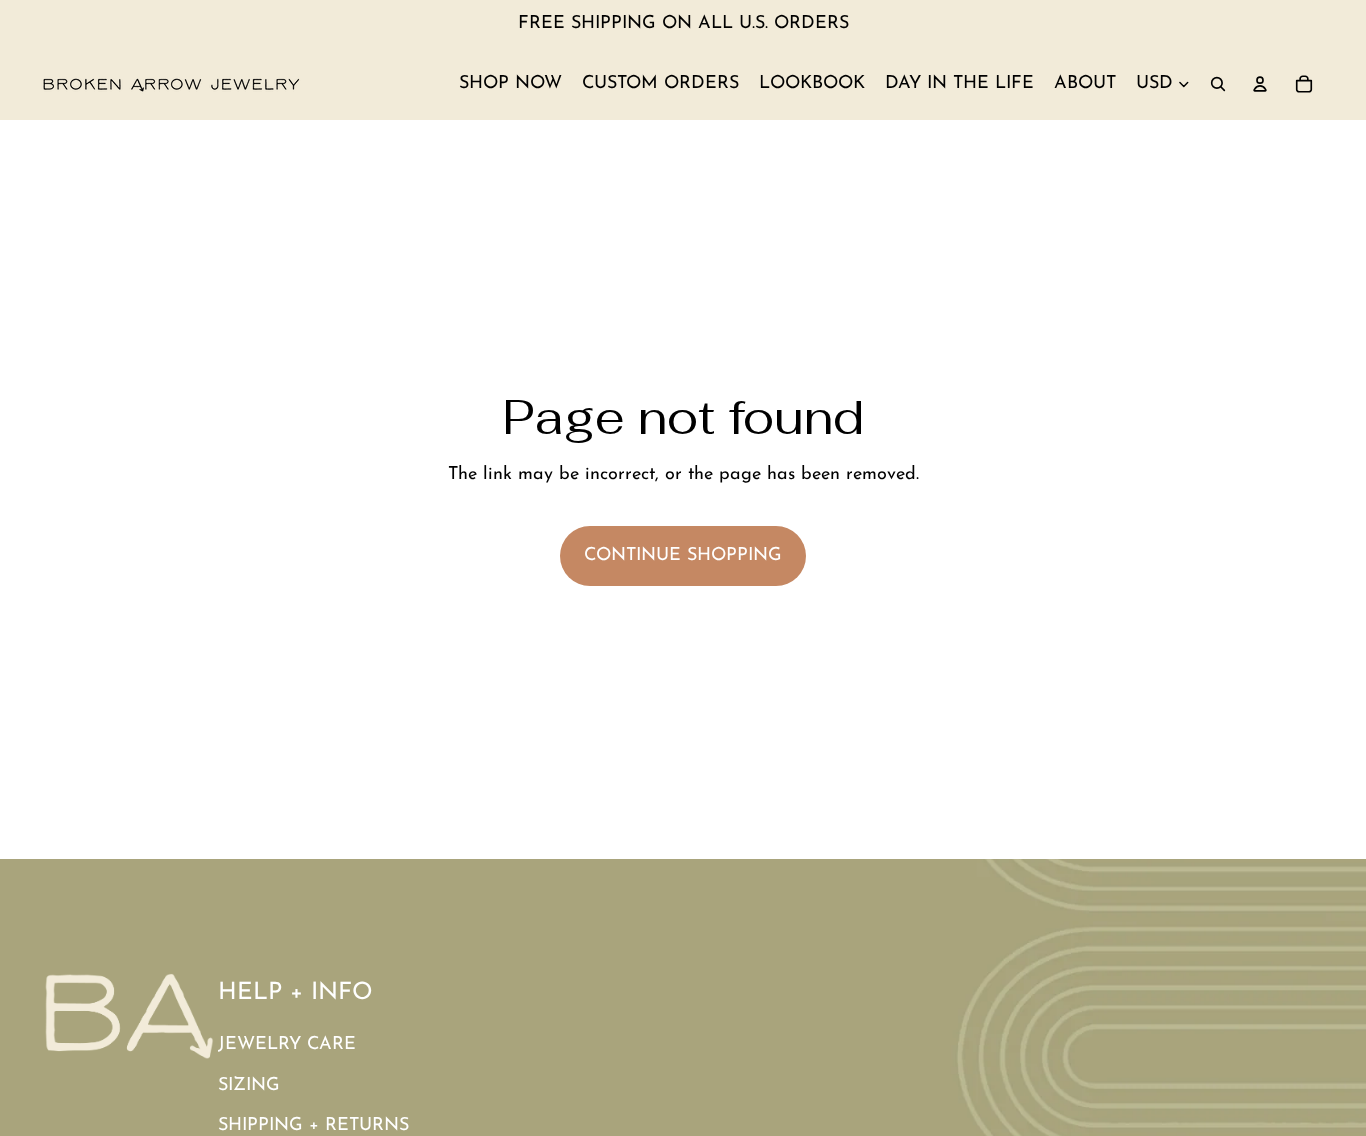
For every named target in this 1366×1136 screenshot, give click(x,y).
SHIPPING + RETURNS (313, 1126)
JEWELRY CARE (287, 1045)
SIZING (249, 1086)
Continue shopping (683, 556)
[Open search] (1218, 84)
